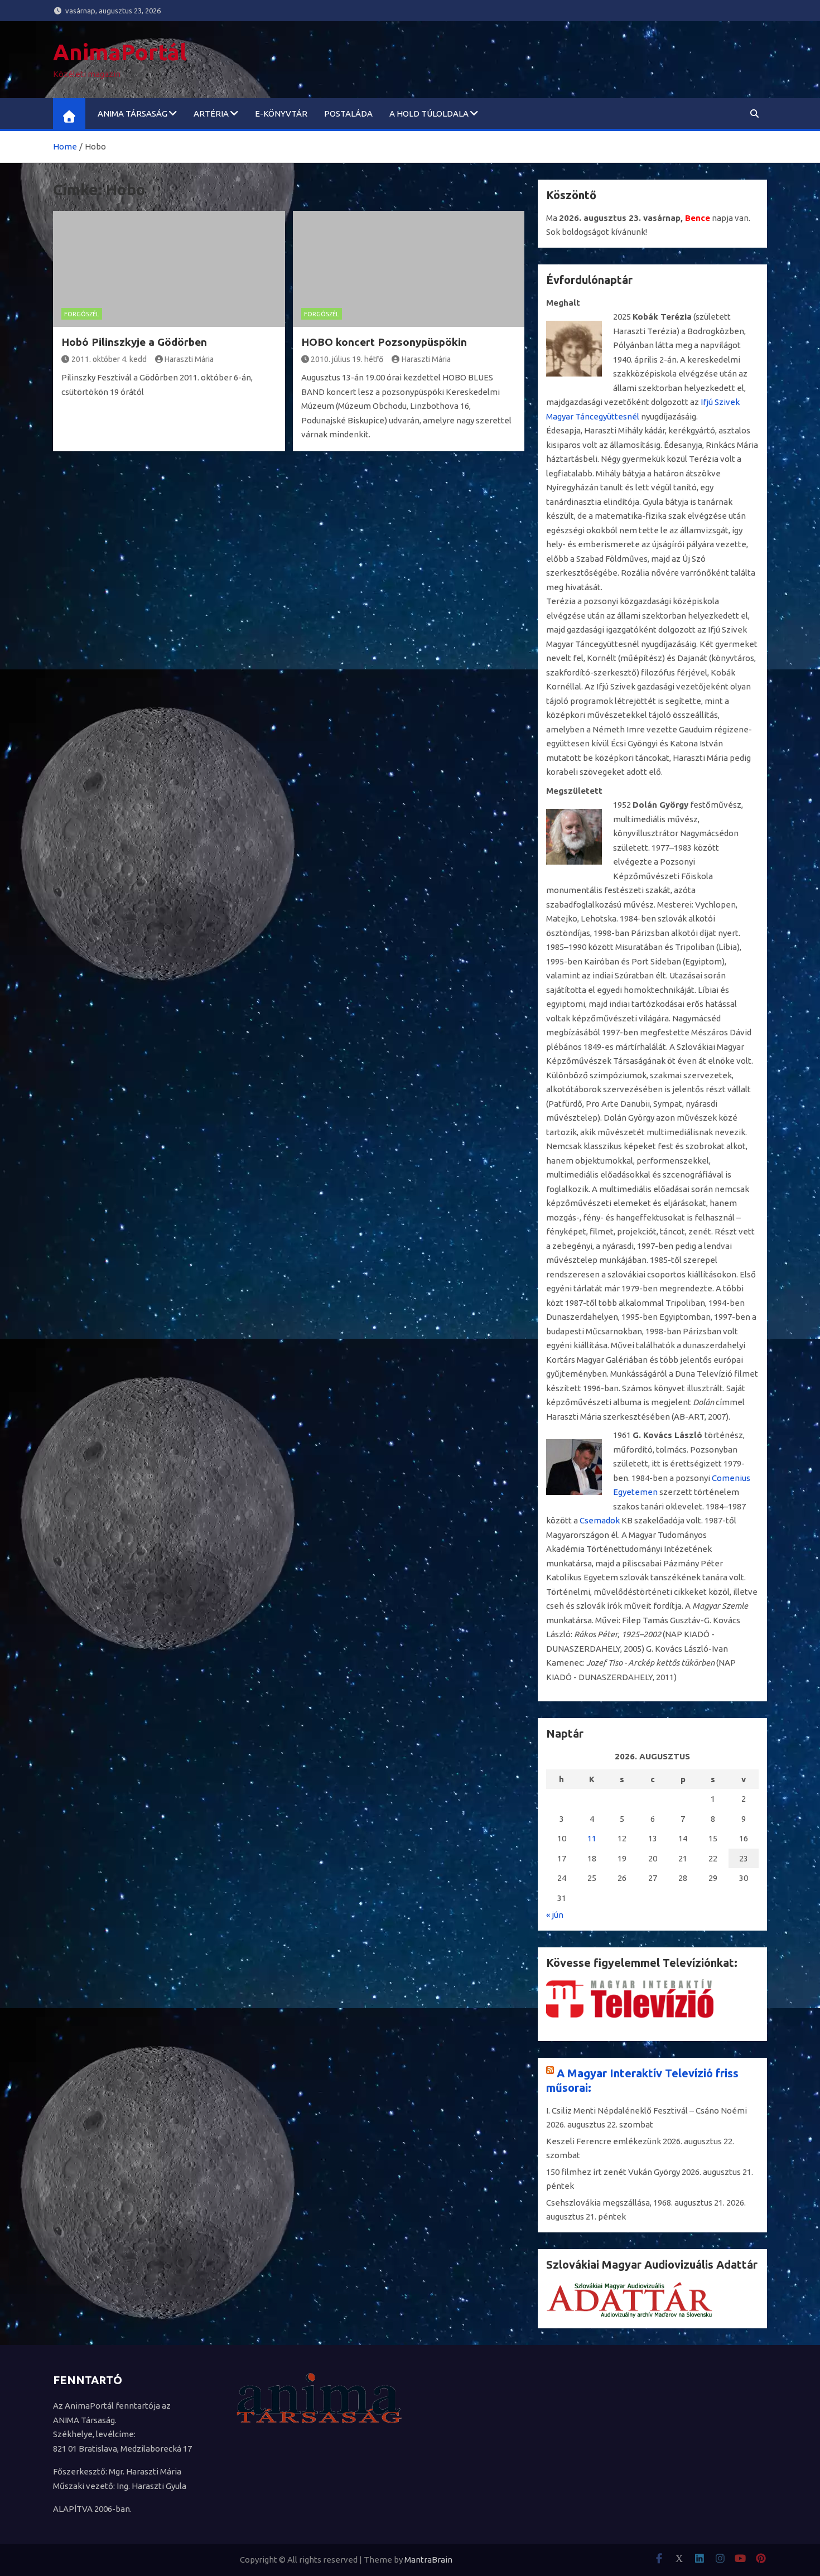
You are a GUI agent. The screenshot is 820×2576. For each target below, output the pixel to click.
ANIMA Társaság (132, 114)
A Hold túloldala (429, 114)
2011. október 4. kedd (109, 359)
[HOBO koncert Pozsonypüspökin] (409, 269)
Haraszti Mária (189, 359)
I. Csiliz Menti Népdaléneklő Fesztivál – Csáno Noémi (647, 2111)
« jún (555, 1915)
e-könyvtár (281, 114)
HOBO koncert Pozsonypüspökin (384, 342)
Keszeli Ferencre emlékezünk (604, 2141)
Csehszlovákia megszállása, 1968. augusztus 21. (635, 2203)
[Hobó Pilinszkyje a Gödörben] (169, 269)
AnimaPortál (120, 52)
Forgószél (82, 314)
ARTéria (211, 114)
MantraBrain (428, 2560)
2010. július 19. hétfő (347, 359)
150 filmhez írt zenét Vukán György (613, 2172)
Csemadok (600, 1520)
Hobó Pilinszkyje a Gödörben (134, 342)
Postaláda (348, 114)
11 (592, 1838)
